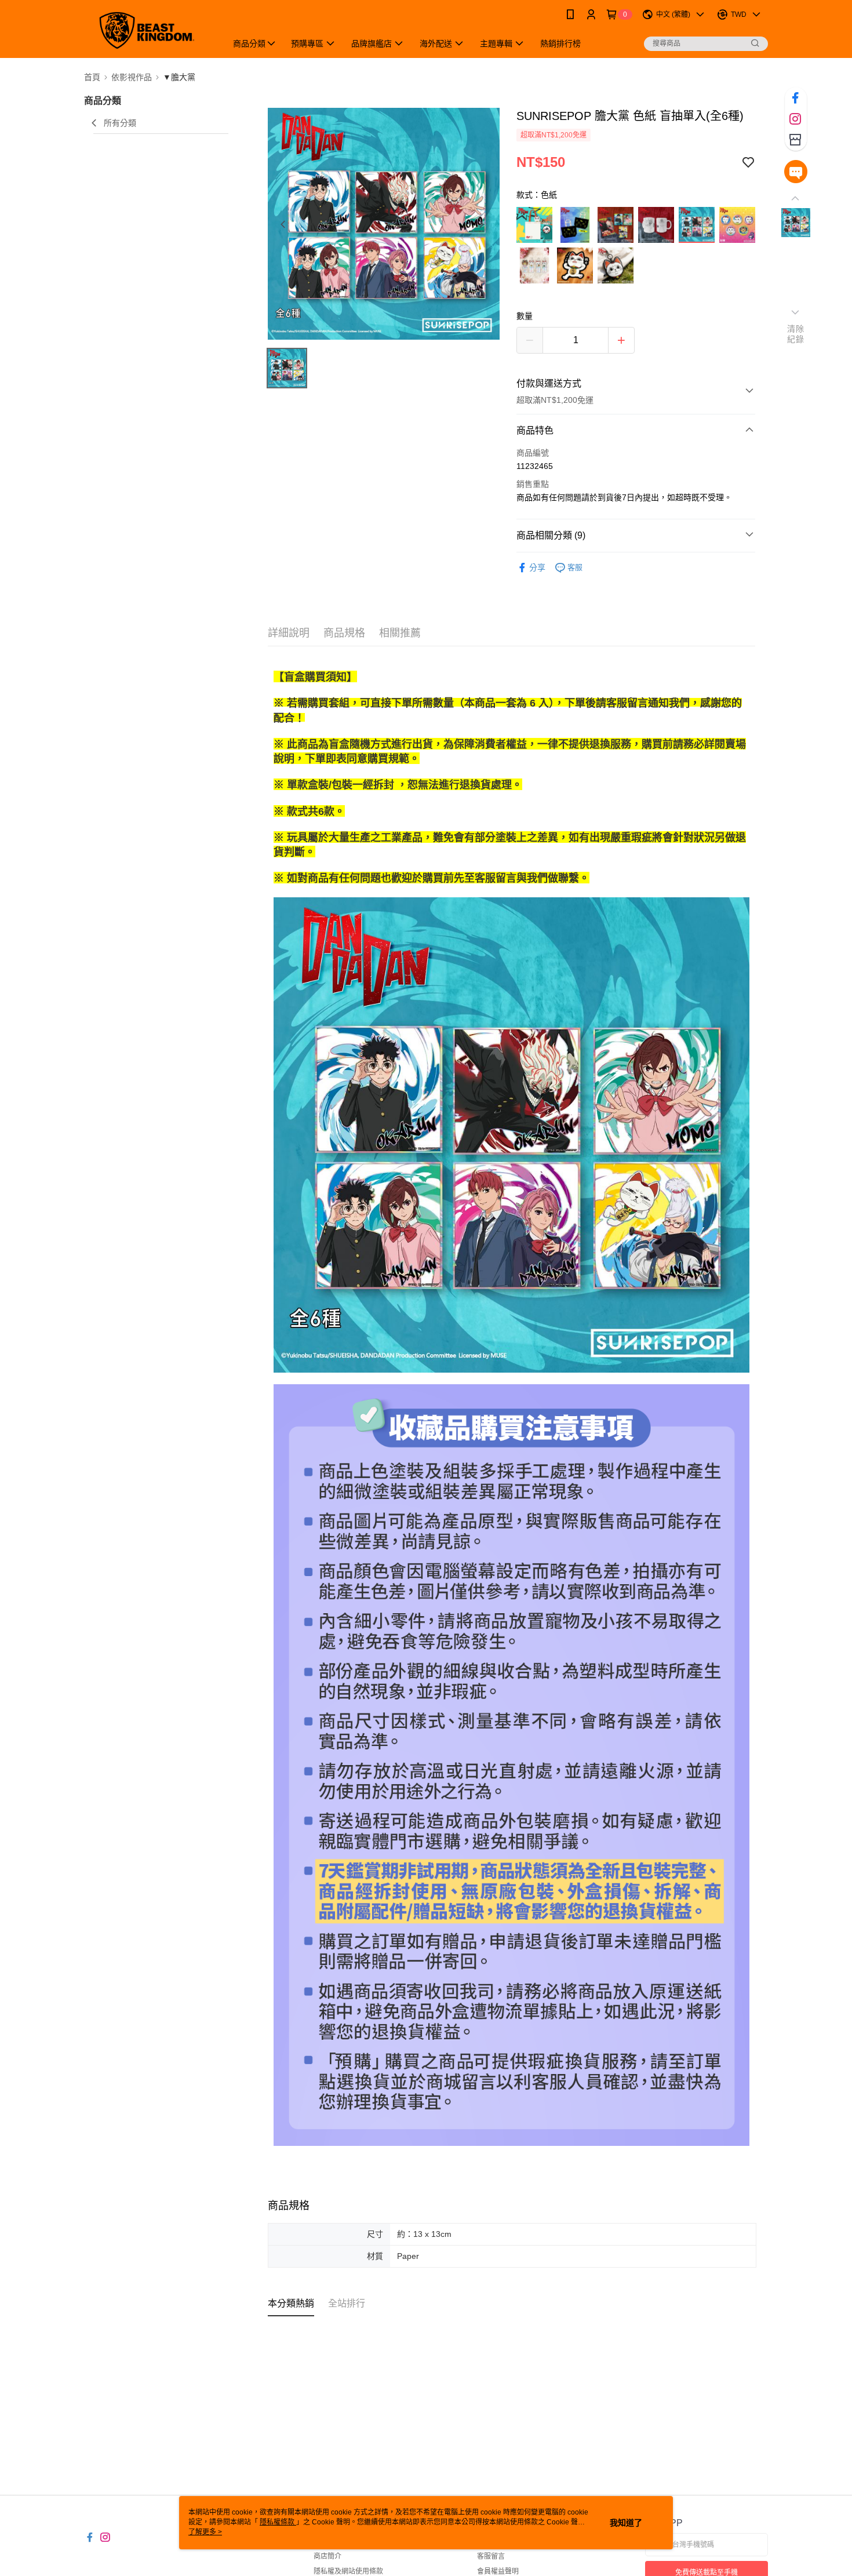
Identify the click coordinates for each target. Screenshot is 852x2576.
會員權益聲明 (498, 2571)
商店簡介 (327, 2556)
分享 (537, 567)
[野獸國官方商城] (148, 30)
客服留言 (491, 2556)
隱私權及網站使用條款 (348, 2571)
